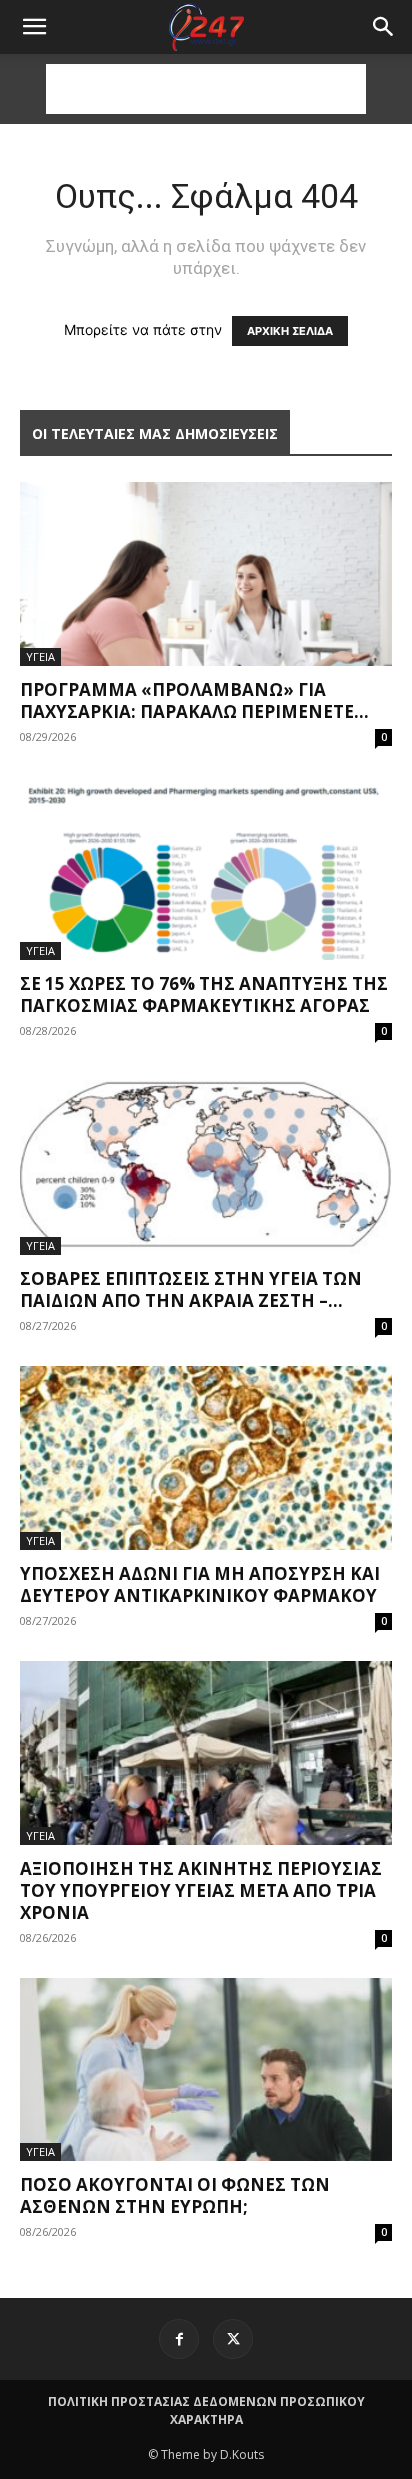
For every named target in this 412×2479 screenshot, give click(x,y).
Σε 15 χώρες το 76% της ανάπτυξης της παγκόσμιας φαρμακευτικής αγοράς (204, 994)
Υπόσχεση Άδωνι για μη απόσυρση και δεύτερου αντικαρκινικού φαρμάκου (200, 1584)
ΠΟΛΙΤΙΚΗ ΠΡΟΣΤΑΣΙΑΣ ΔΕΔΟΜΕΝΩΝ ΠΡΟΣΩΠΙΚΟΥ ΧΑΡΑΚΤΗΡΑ (206, 2410)
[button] (384, 27)
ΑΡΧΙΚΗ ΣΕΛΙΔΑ (290, 331)
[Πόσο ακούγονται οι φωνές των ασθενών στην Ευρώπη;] (206, 2070)
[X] (233, 2339)
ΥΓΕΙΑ (40, 656)
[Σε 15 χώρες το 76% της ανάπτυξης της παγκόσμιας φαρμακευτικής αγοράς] (206, 869)
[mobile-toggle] (34, 27)
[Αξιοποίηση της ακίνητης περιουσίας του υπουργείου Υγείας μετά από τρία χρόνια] (206, 1753)
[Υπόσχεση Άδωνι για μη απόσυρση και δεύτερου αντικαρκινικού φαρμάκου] (206, 1458)
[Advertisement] (206, 89)
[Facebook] (179, 2339)
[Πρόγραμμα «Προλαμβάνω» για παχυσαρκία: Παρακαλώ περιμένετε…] (206, 574)
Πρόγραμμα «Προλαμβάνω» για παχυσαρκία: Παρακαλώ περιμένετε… (194, 700)
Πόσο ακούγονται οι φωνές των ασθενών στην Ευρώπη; (175, 2195)
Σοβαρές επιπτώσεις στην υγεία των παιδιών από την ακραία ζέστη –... (191, 1289)
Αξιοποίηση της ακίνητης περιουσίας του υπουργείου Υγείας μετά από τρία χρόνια (201, 1890)
